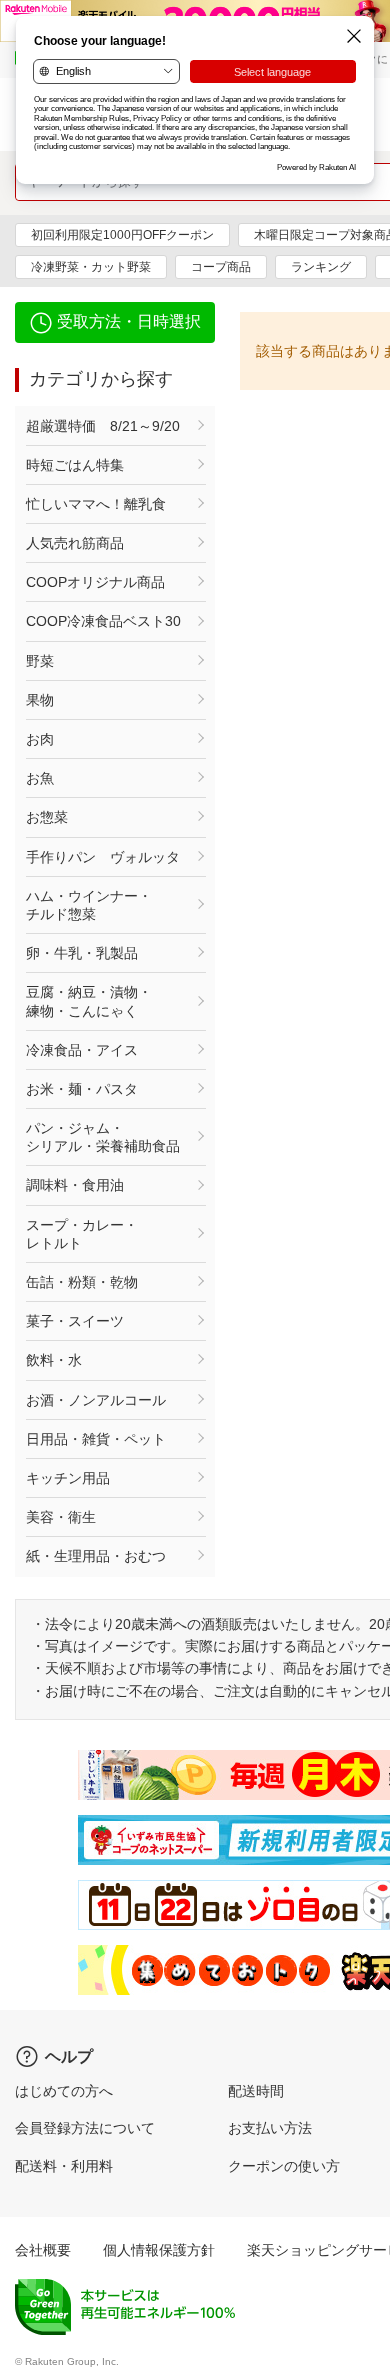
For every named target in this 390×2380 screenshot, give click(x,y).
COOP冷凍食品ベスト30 (103, 621)
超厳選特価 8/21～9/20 (103, 426)
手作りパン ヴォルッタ (103, 857)
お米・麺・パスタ (82, 1089)
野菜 (40, 661)
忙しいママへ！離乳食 (96, 504)
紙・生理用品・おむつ (96, 1556)
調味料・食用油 (75, 1185)
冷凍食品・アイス (82, 1050)
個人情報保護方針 (159, 2250)
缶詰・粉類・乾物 (82, 1282)
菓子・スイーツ (75, 1321)
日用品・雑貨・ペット (96, 1439)
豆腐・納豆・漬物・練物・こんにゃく (89, 1001)
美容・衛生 (61, 1517)
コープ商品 (221, 267)
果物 (40, 700)
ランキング (321, 267)
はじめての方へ (64, 2091)
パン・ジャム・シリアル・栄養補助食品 (103, 1137)
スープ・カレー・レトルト (82, 1234)
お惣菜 (47, 817)
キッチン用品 (68, 1478)
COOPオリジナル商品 (95, 582)
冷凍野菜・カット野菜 (91, 267)
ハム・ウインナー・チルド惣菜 (89, 905)
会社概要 (43, 2250)
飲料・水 (54, 1360)
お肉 (40, 739)
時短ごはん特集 (75, 465)
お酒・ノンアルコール (96, 1400)
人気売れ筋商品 (75, 543)
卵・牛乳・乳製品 (82, 953)
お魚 (40, 778)
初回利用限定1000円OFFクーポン (122, 235)
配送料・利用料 (64, 2166)
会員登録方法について (85, 2128)
